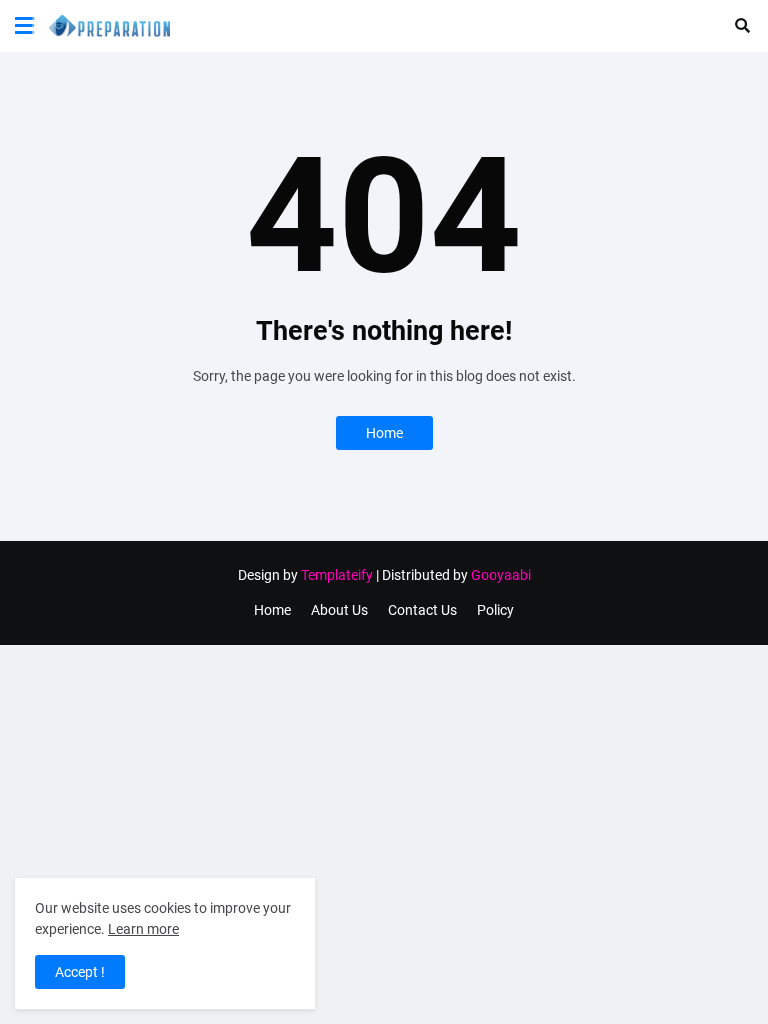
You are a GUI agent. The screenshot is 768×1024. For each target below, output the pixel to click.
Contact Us (422, 610)
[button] (24, 26)
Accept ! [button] (80, 972)
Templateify (337, 575)
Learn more (143, 929)
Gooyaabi (501, 575)
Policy (495, 610)
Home (384, 433)
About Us (339, 610)
